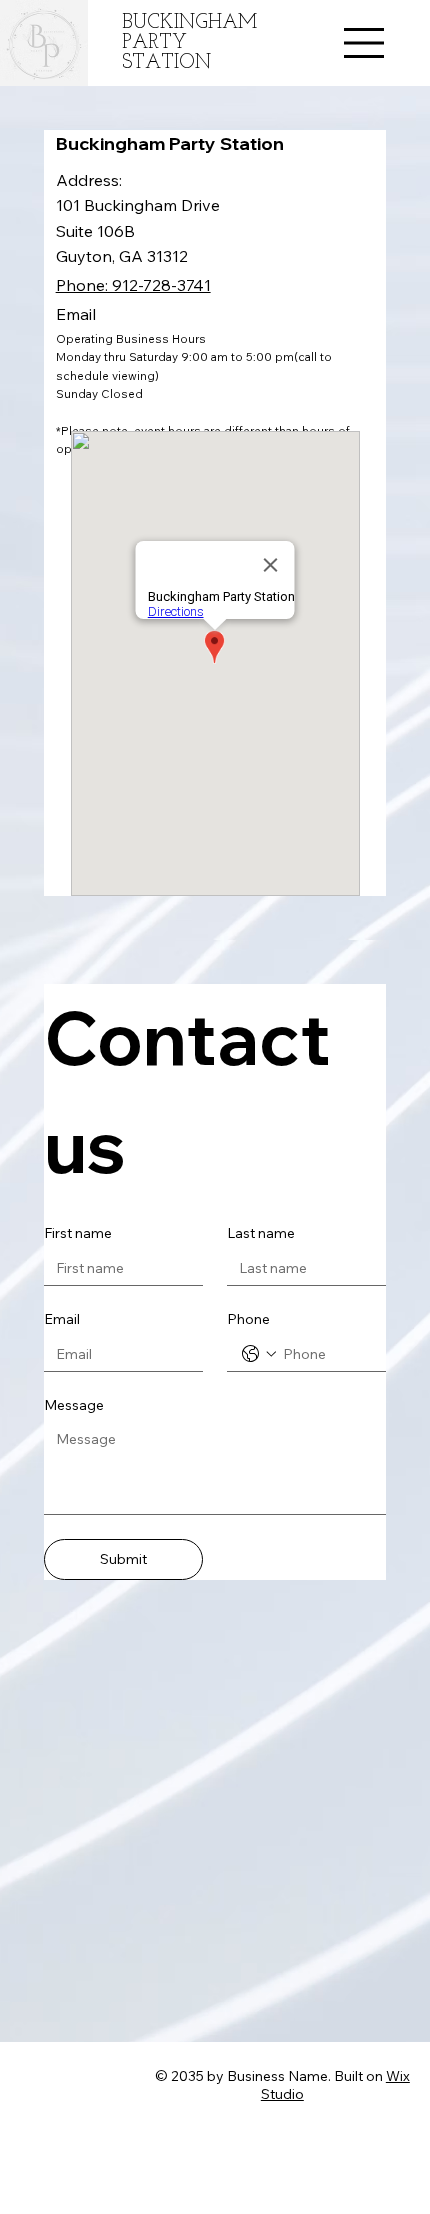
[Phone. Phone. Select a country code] (259, 1354)
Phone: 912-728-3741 (133, 285)
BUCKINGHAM (189, 23)
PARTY (154, 43)
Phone (248, 1319)
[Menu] (365, 43)
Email (62, 1319)
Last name (261, 1233)
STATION (166, 63)
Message (74, 1405)
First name (78, 1233)
